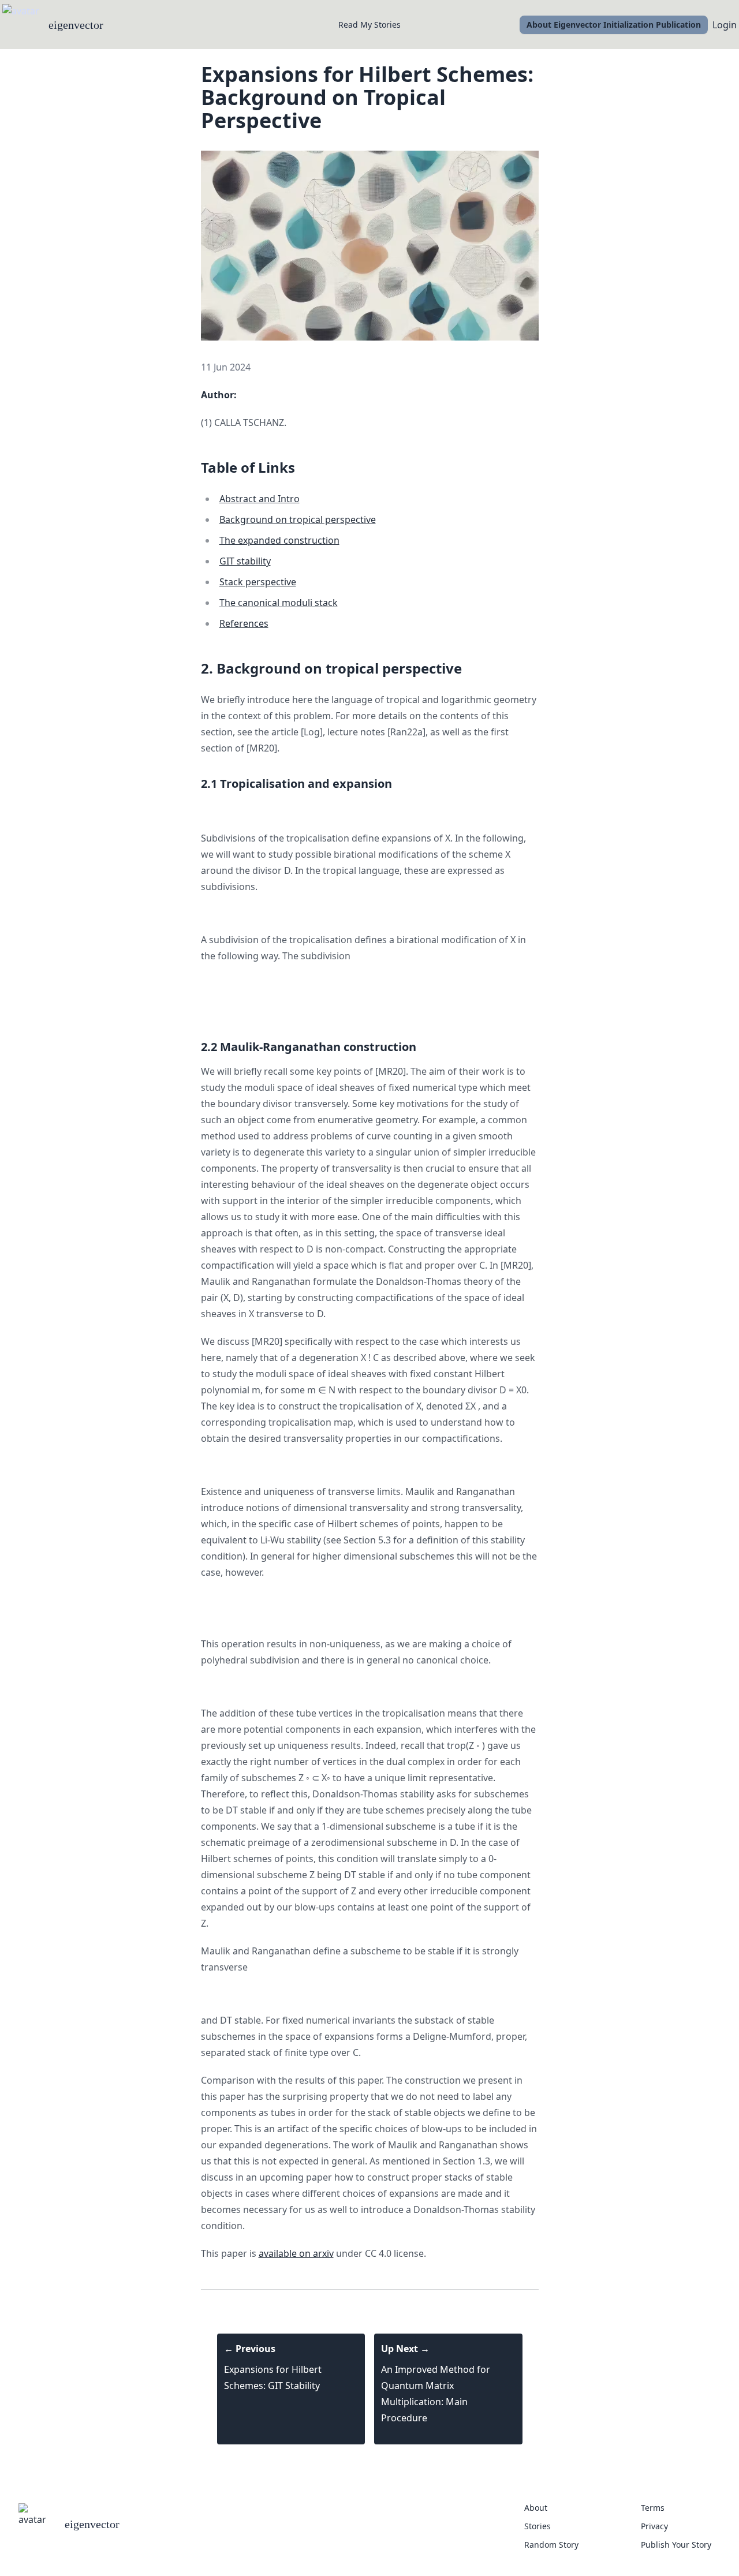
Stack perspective (258, 582)
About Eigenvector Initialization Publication (614, 25)
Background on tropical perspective (298, 519)
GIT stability (245, 561)
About (536, 2508)
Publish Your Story (676, 2545)
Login (725, 25)
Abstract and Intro (260, 499)
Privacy (654, 2526)
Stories (538, 2526)
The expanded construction (279, 540)
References (244, 623)
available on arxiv (296, 2253)
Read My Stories (369, 25)
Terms (653, 2508)
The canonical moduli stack (279, 603)
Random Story (551, 2545)
